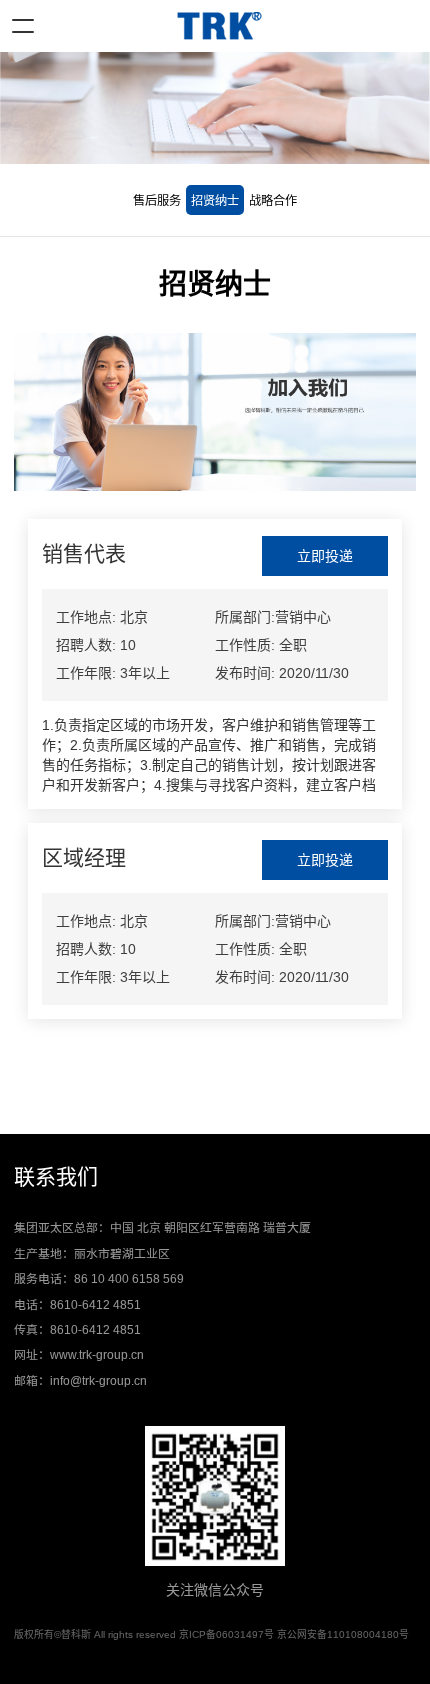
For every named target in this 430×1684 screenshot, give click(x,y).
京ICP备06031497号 (226, 1634)
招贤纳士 (215, 201)
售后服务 (157, 201)
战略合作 (273, 201)
